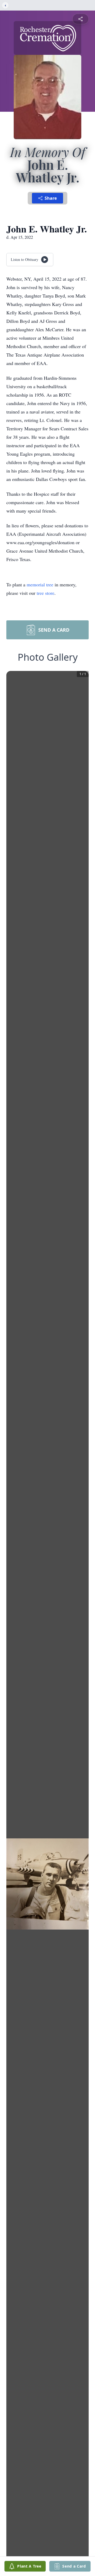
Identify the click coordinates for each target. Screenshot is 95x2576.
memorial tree (40, 585)
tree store (46, 593)
